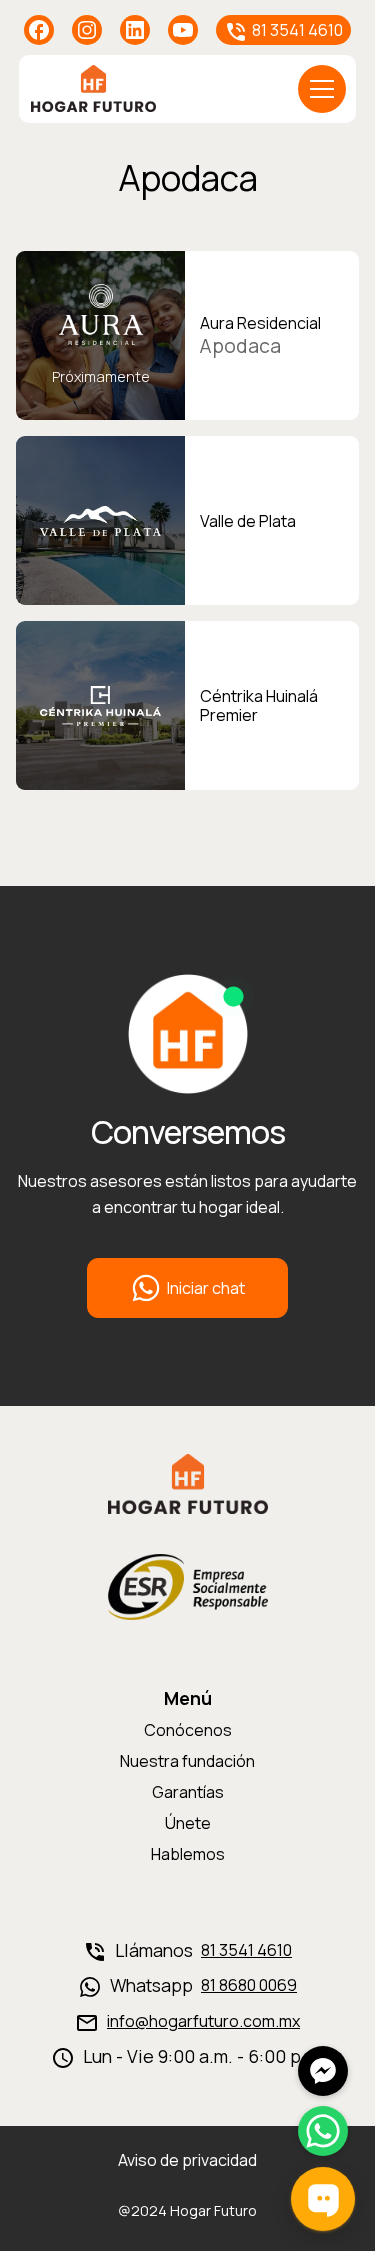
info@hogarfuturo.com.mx (203, 2021)
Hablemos (188, 1854)
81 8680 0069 (249, 1985)
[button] (322, 89)
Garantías (188, 1792)
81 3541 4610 (246, 1950)
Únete (188, 1823)
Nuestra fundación (187, 1761)
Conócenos (188, 1730)
